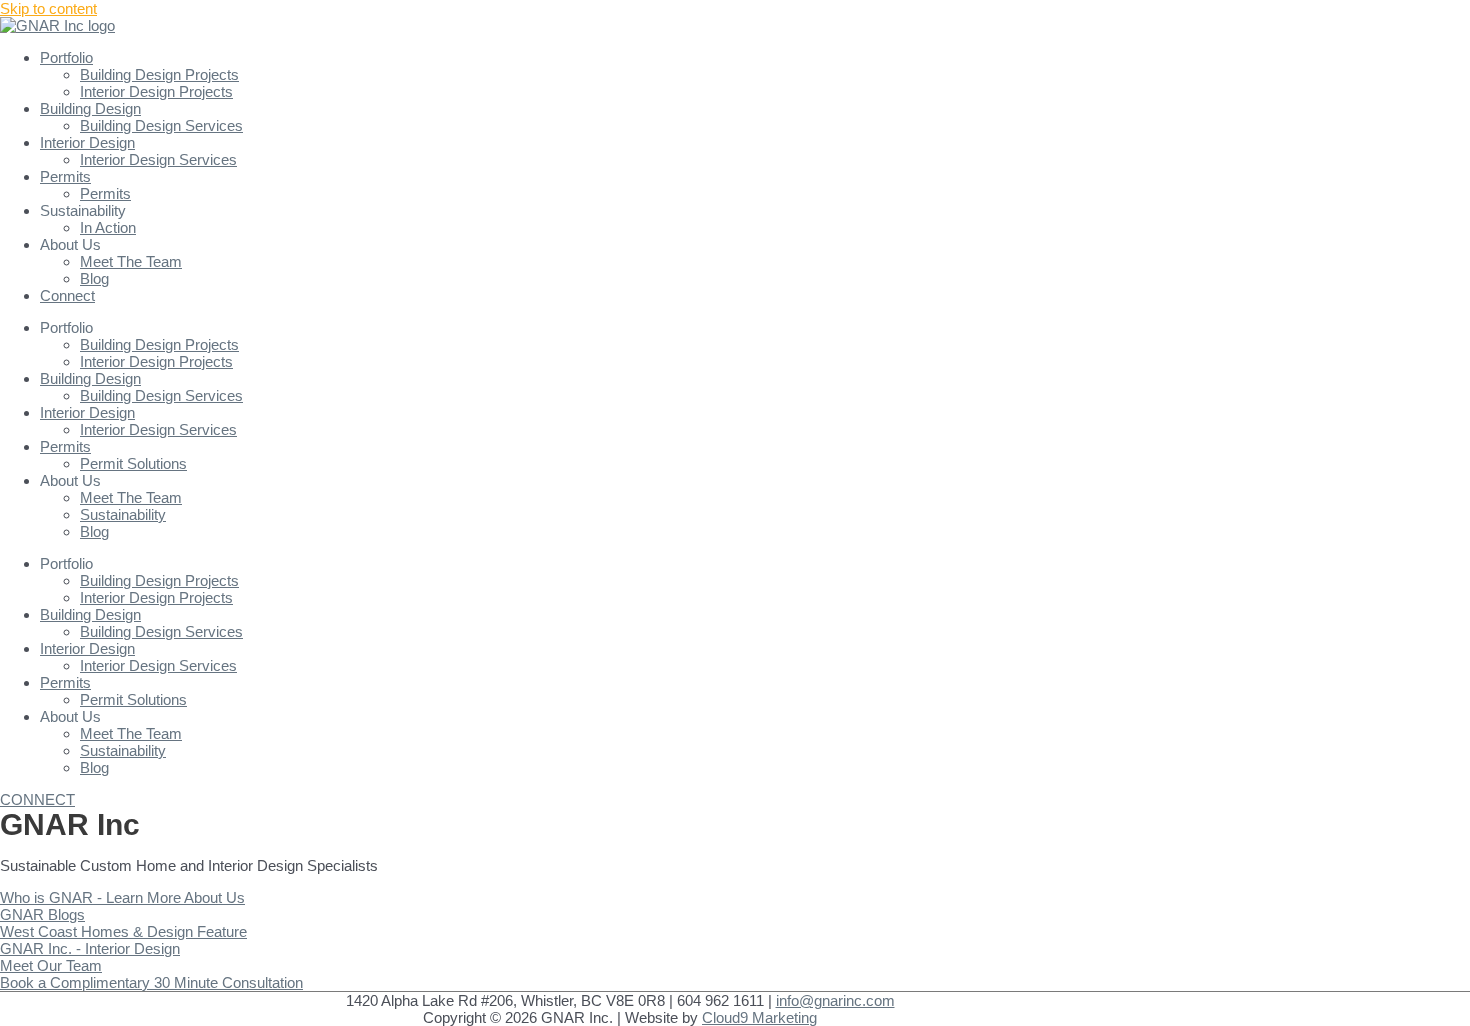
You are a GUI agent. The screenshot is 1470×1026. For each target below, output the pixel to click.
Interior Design (87, 142)
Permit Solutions (133, 463)
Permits (65, 176)
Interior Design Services (158, 159)
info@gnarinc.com (835, 1000)
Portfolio (66, 57)
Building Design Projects (159, 74)
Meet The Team (131, 261)
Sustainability (123, 514)
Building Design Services (161, 125)
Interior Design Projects (156, 91)
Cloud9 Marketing (759, 1017)
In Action (108, 227)
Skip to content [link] (48, 8)
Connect (67, 295)
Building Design (90, 108)
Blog (94, 278)
